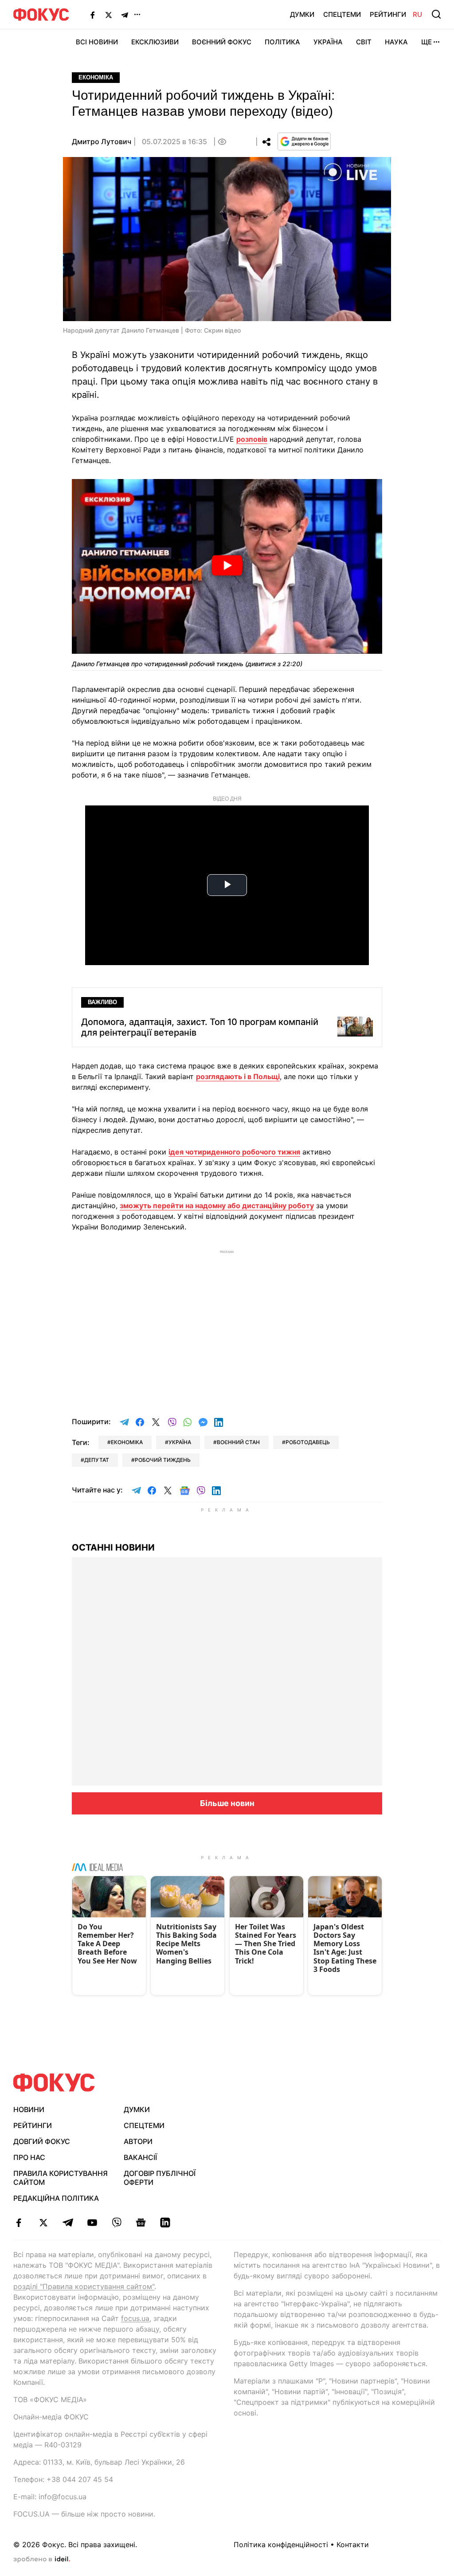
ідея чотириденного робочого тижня (234, 1152)
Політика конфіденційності (281, 2545)
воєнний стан (238, 1442)
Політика (282, 42)
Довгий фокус (42, 2141)
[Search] (436, 14)
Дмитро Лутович (102, 141)
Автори (138, 2141)
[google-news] (141, 2223)
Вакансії (140, 2157)
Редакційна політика (56, 2198)
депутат (97, 1460)
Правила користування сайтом (61, 2178)
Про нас (29, 2157)
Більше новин (227, 1803)
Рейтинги (388, 14)
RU (417, 14)
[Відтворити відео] (227, 566)
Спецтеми (342, 14)
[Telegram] (125, 15)
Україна (328, 42)
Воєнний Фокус (222, 42)
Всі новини (97, 42)
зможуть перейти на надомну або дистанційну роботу (217, 1206)
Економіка (96, 77)
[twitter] (43, 2223)
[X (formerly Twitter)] (109, 15)
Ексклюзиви (155, 42)
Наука (396, 42)
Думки (302, 14)
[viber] (116, 2223)
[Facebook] (93, 15)
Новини (29, 2109)
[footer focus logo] (54, 2083)
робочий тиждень (163, 1460)
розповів (252, 439)
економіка (127, 1442)
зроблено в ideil (42, 2560)
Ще (427, 42)
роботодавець (308, 1442)
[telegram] (68, 2223)
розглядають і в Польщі (238, 1076)
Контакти (353, 2545)
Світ (364, 42)
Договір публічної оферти (160, 2178)
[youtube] (92, 2223)
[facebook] (19, 2223)
